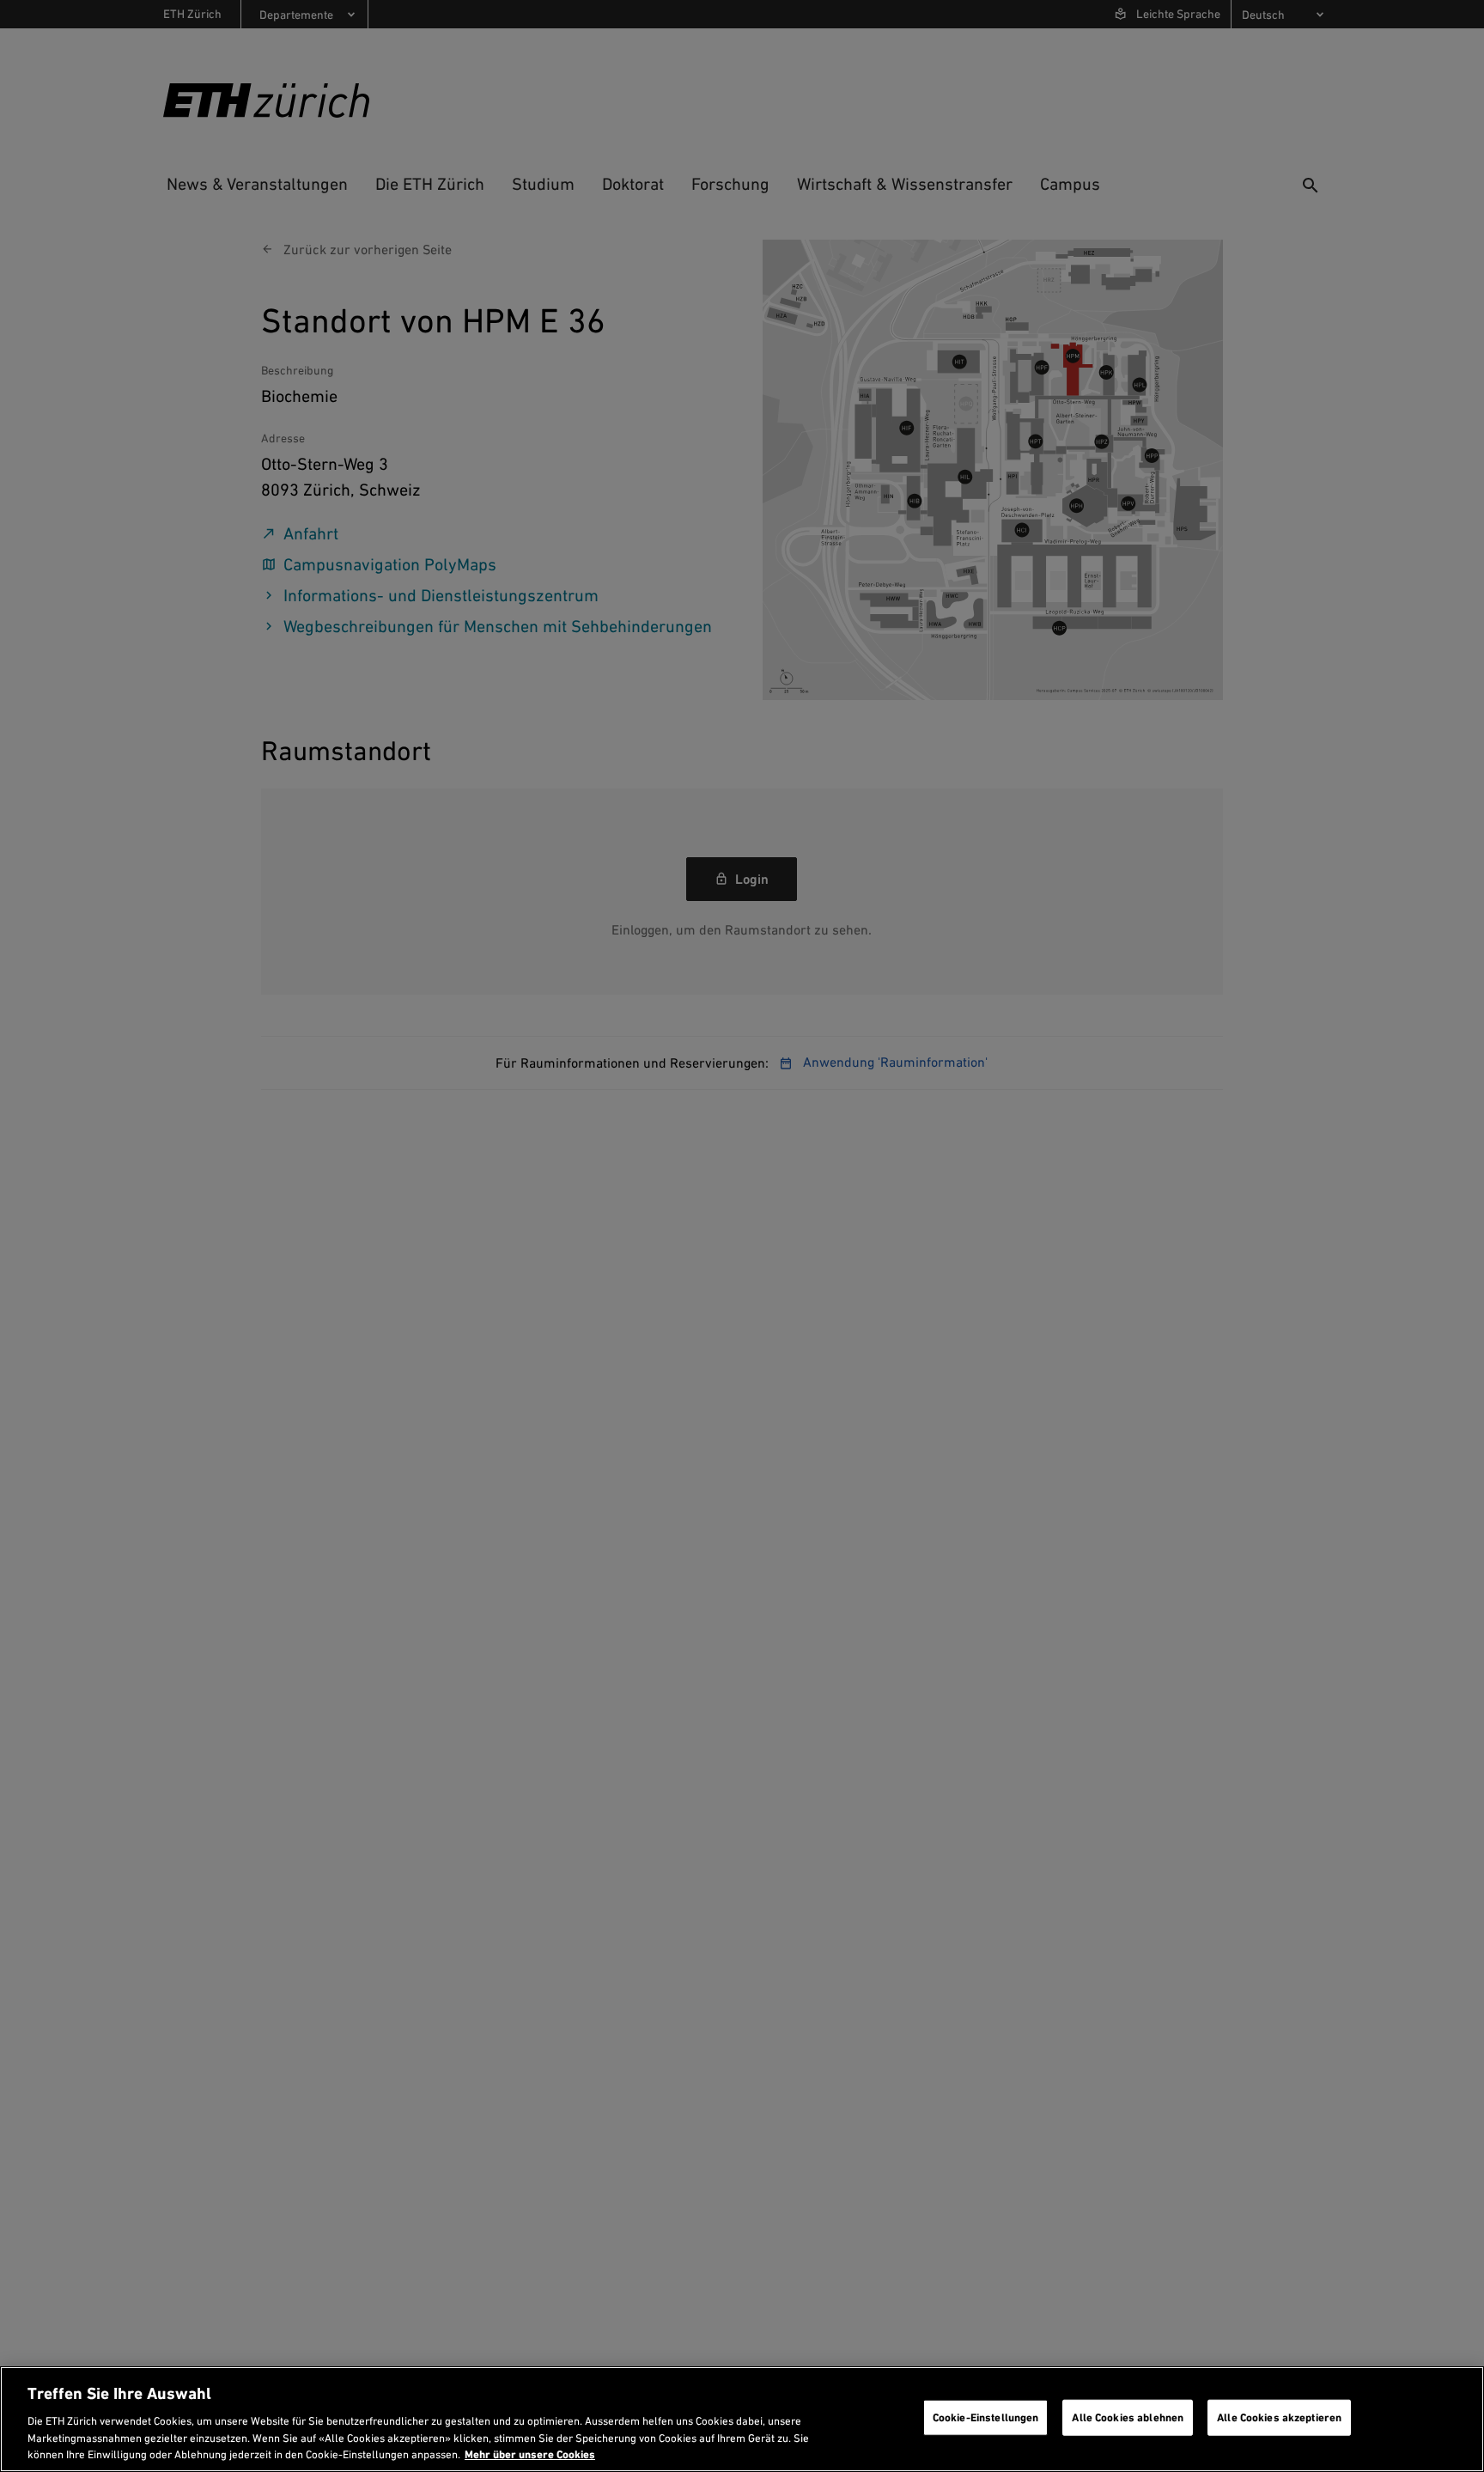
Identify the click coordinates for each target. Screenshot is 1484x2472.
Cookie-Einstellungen (986, 2417)
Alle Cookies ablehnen (1128, 2417)
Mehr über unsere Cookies (530, 2454)
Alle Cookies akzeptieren (1279, 2417)
